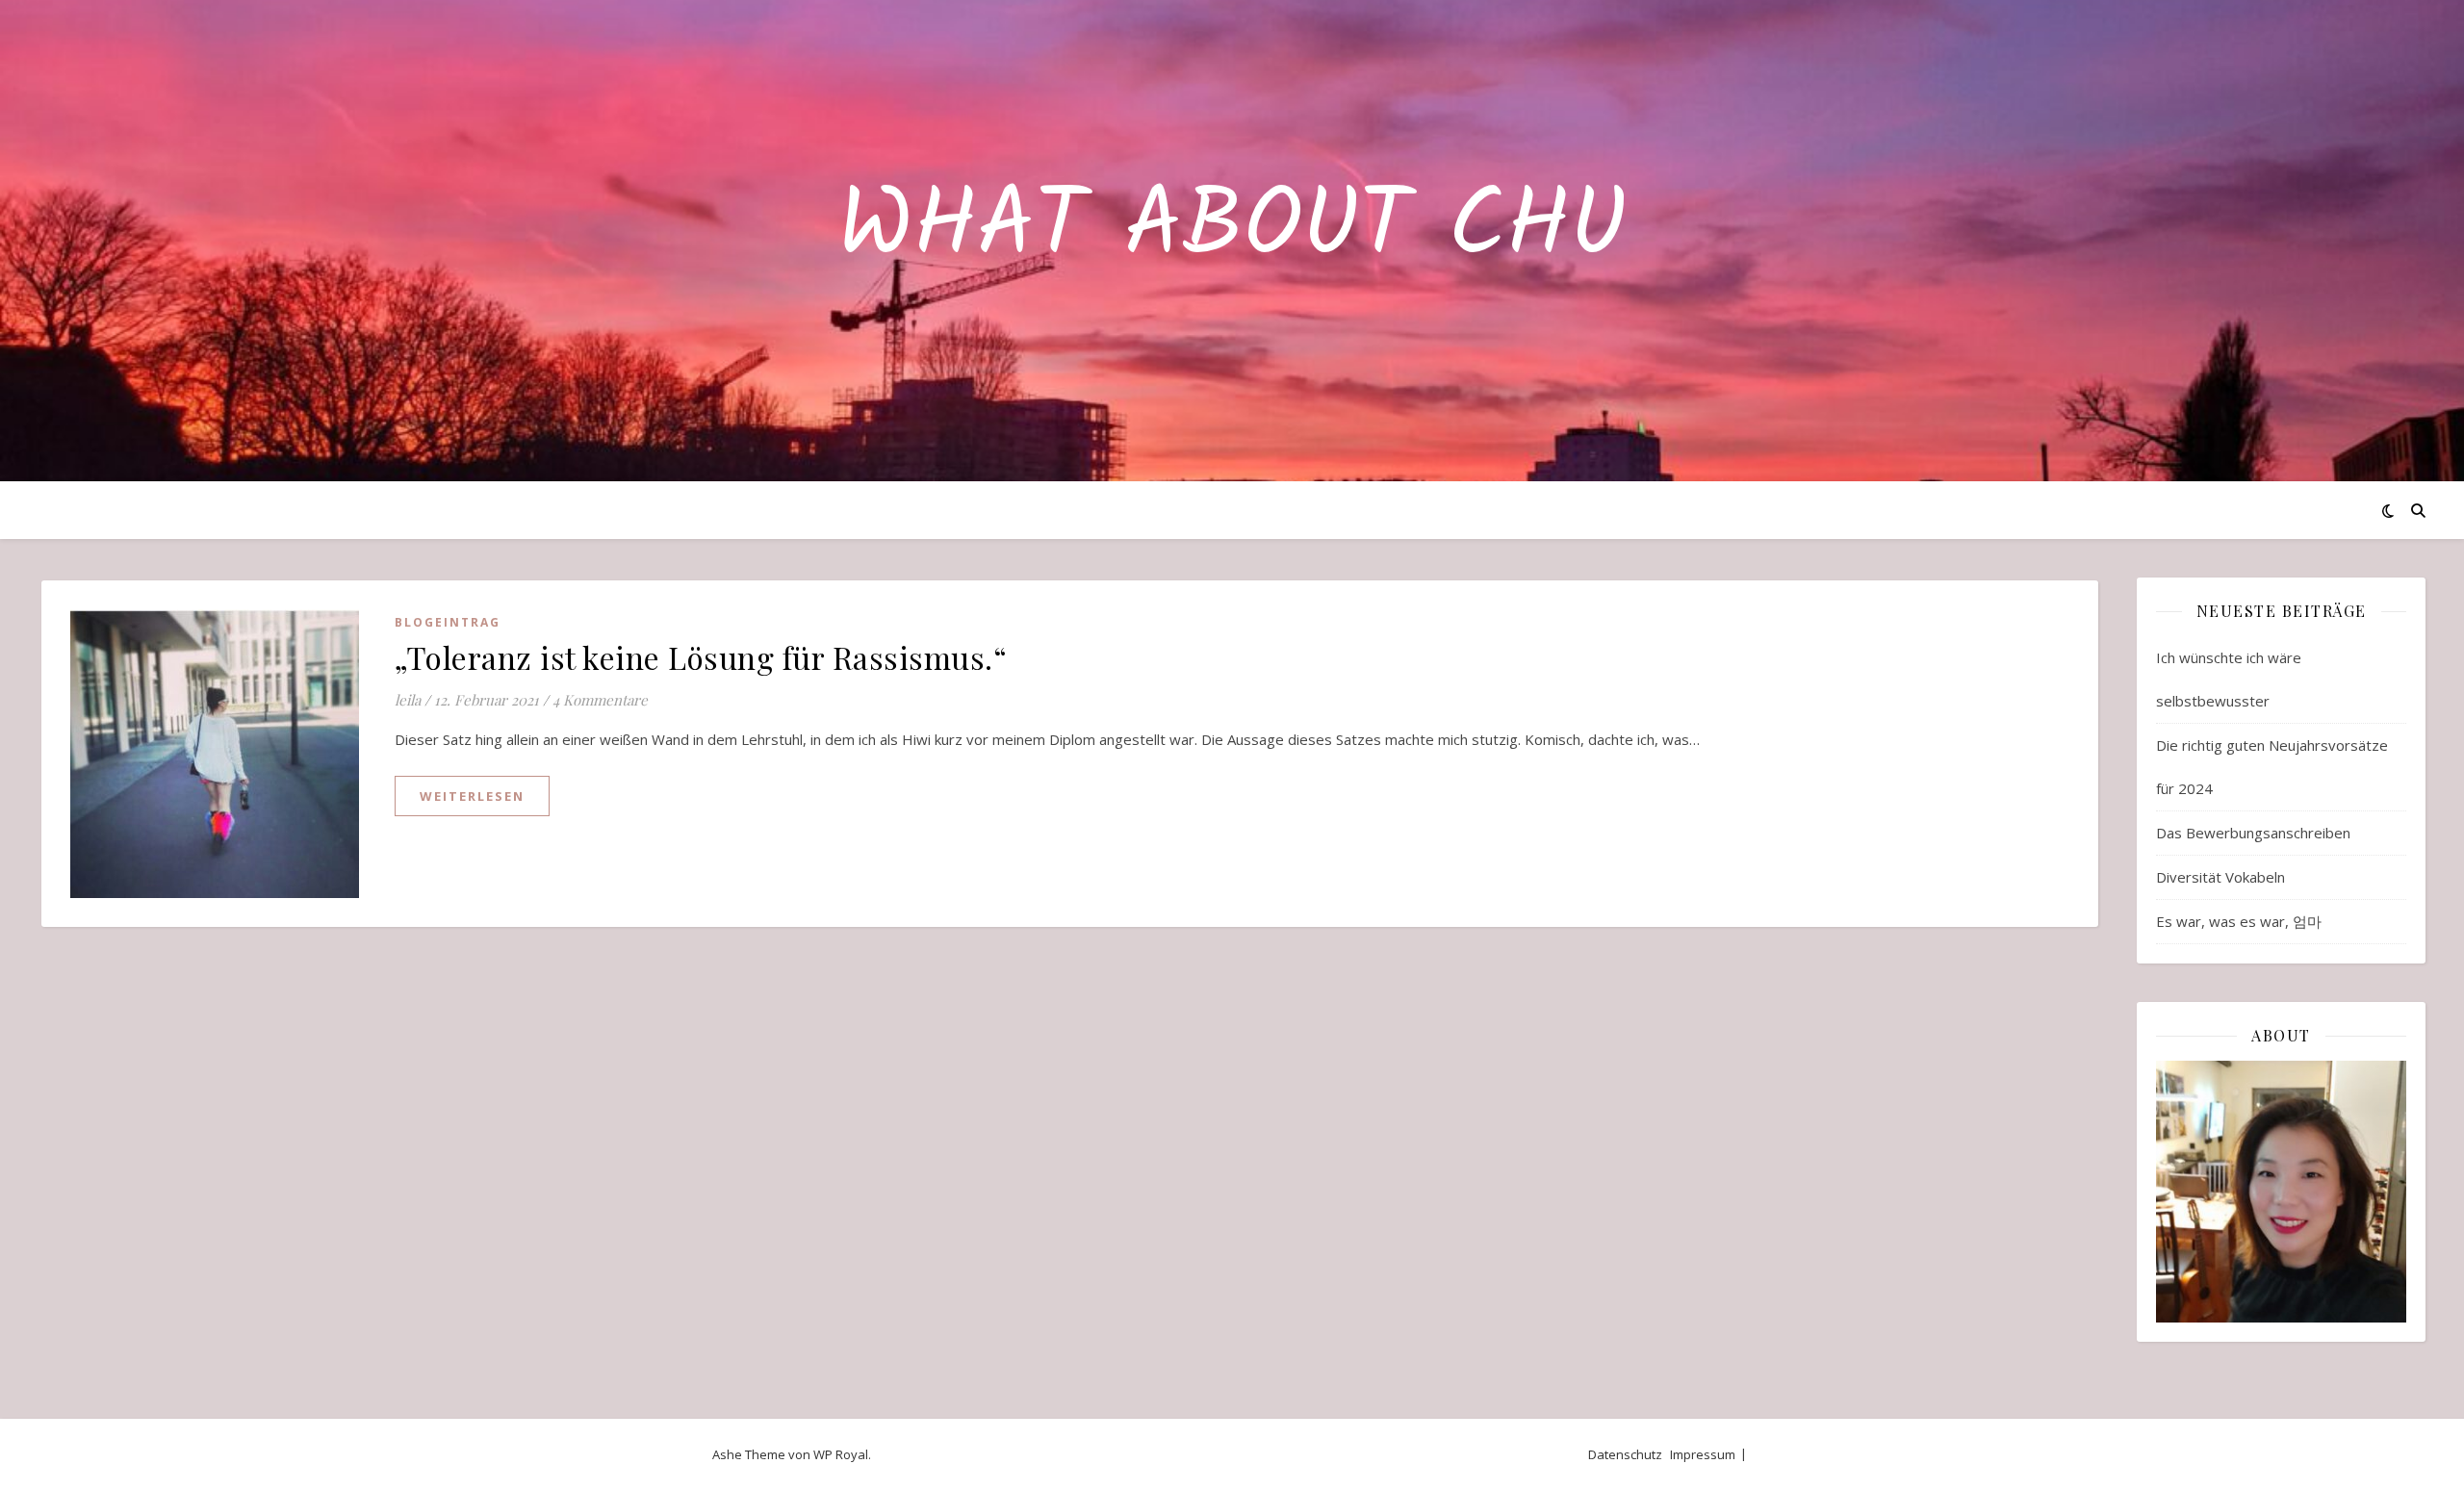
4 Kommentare (600, 700)
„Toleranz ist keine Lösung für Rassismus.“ (701, 657)
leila (408, 700)
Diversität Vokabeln (2220, 877)
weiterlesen (472, 796)
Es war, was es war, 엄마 (2239, 921)
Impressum (1703, 1454)
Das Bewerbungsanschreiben (2253, 833)
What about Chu (1232, 229)
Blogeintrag (448, 622)
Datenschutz (1625, 1454)
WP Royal (841, 1454)
